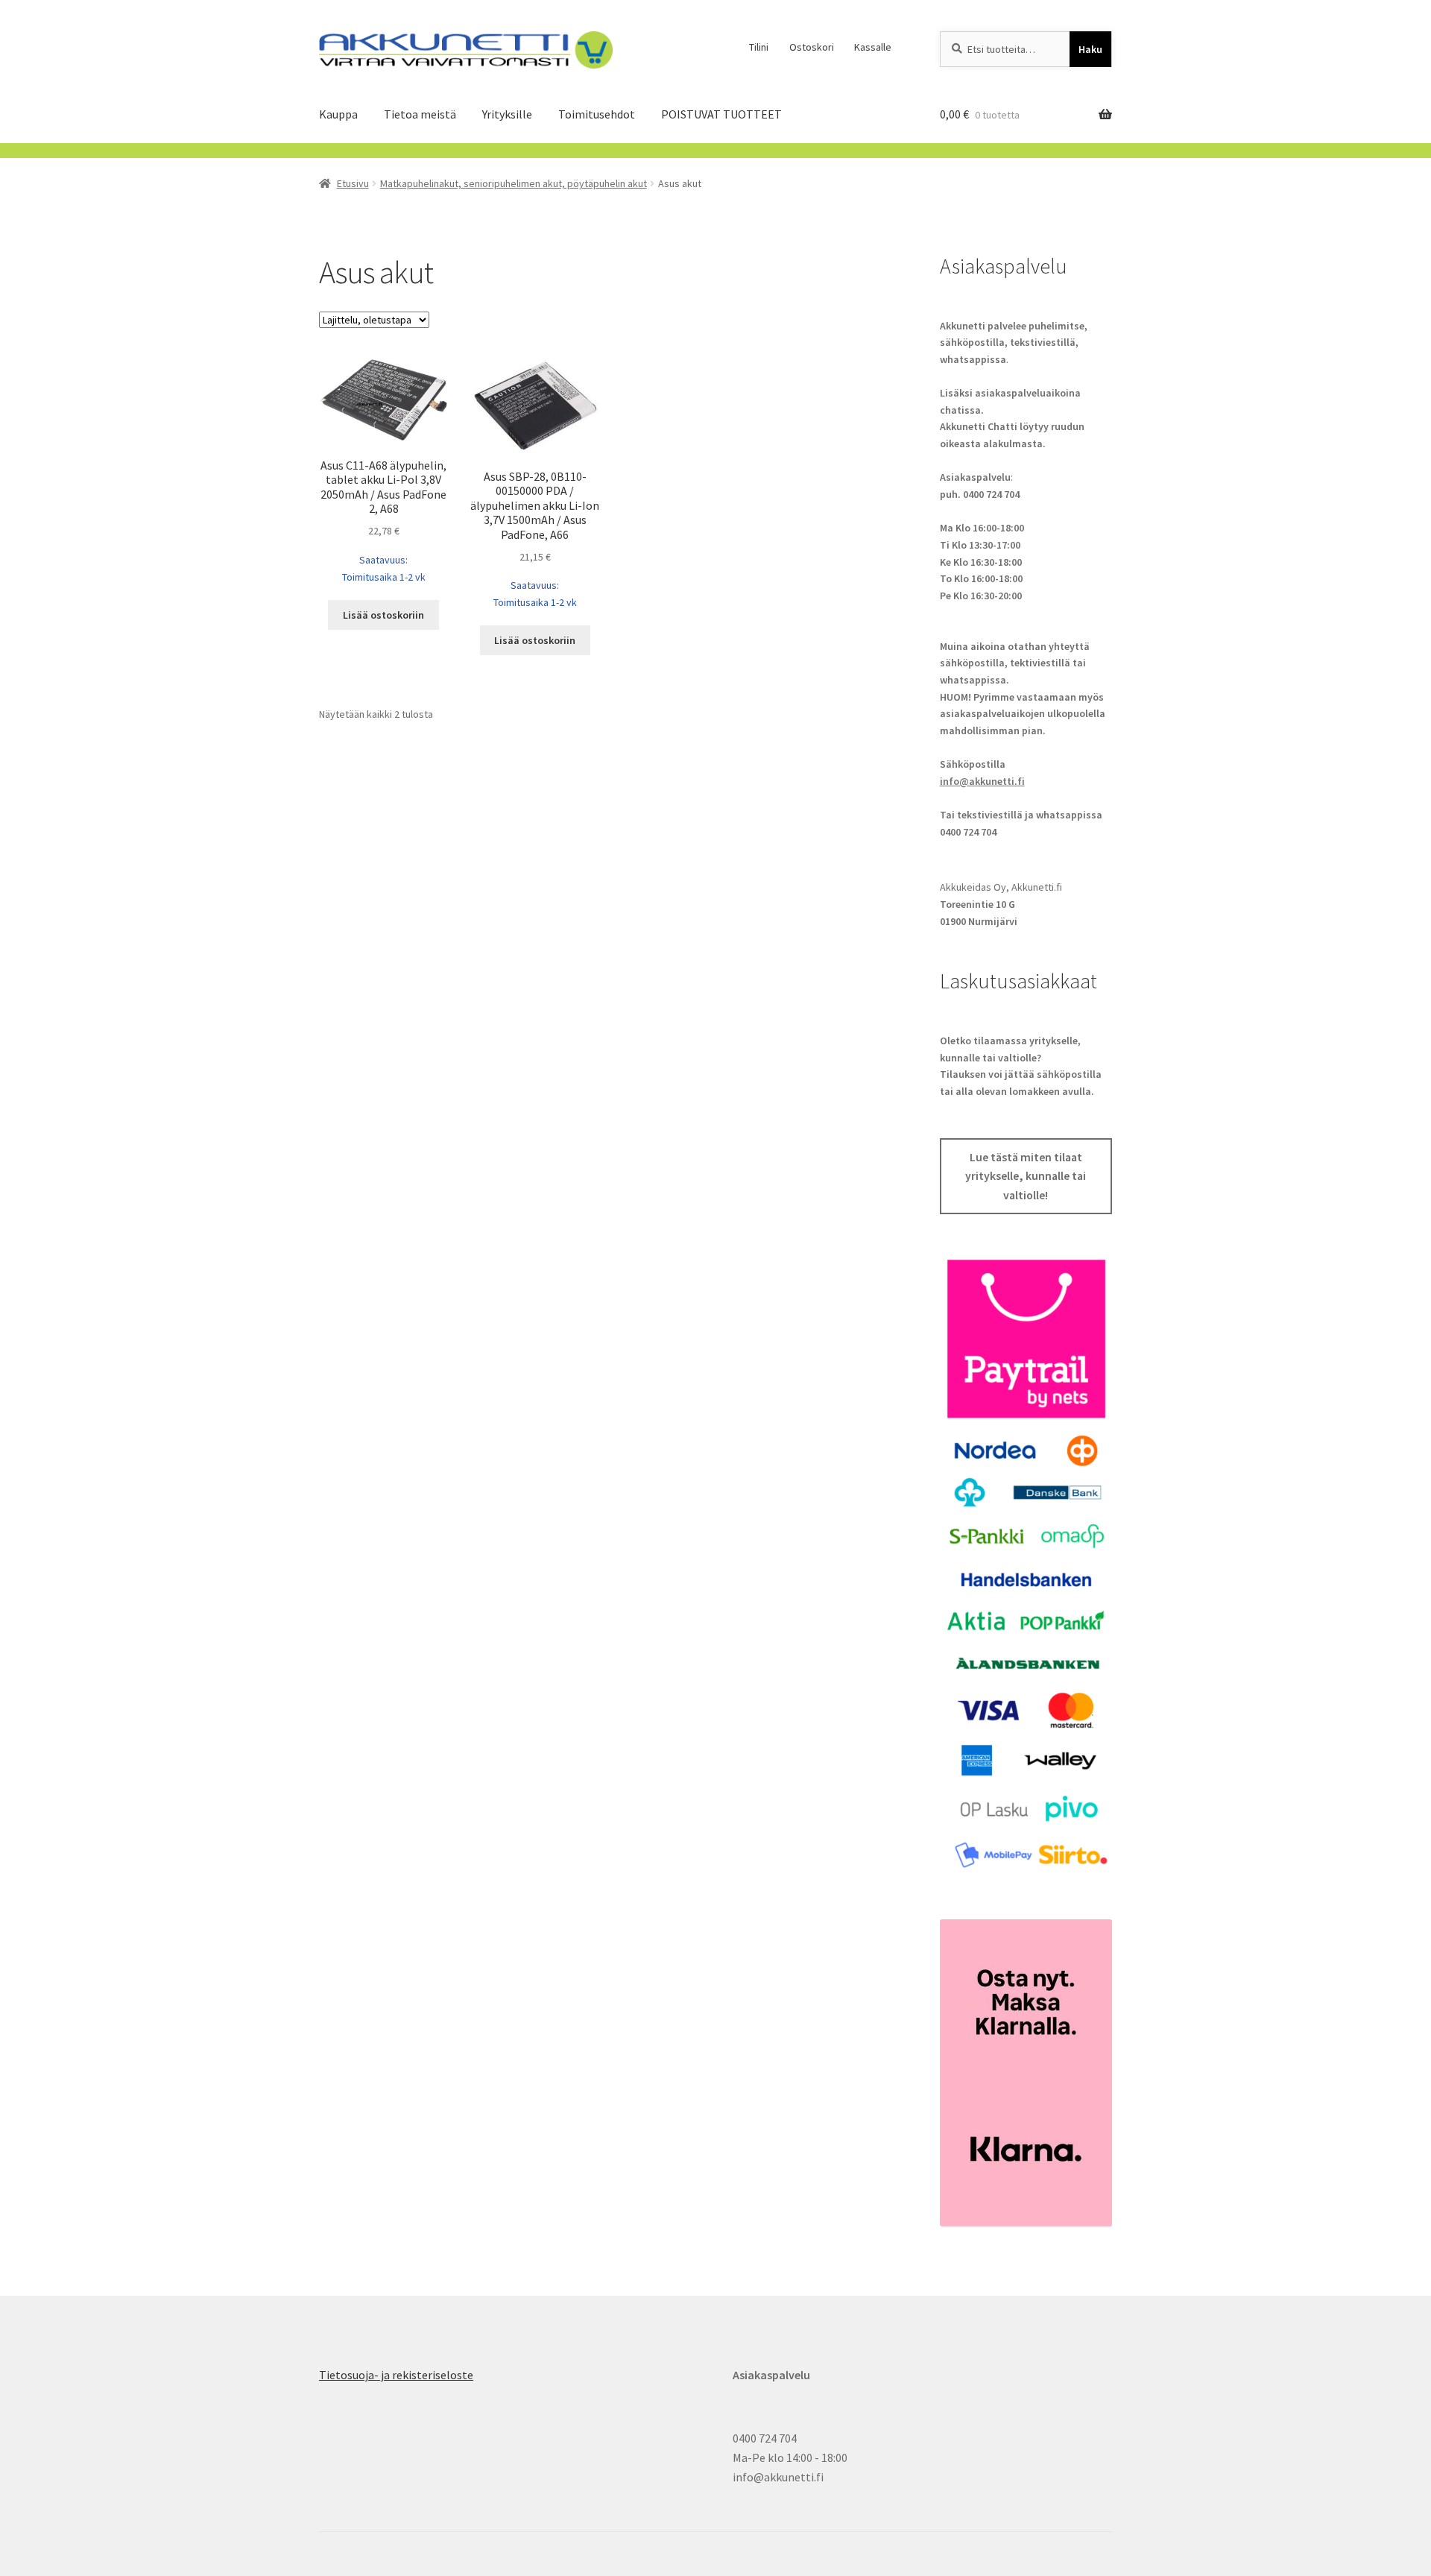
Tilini (759, 47)
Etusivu (353, 183)
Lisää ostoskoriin (383, 615)
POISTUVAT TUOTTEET (721, 114)
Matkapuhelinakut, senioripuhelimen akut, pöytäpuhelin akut (514, 183)
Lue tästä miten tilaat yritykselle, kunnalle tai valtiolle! (1026, 1176)
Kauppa (338, 114)
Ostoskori (812, 47)
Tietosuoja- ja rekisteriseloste (396, 2375)
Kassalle (873, 47)
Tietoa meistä (420, 114)
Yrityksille (507, 114)
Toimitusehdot (597, 114)
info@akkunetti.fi (982, 781)
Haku (1090, 49)
